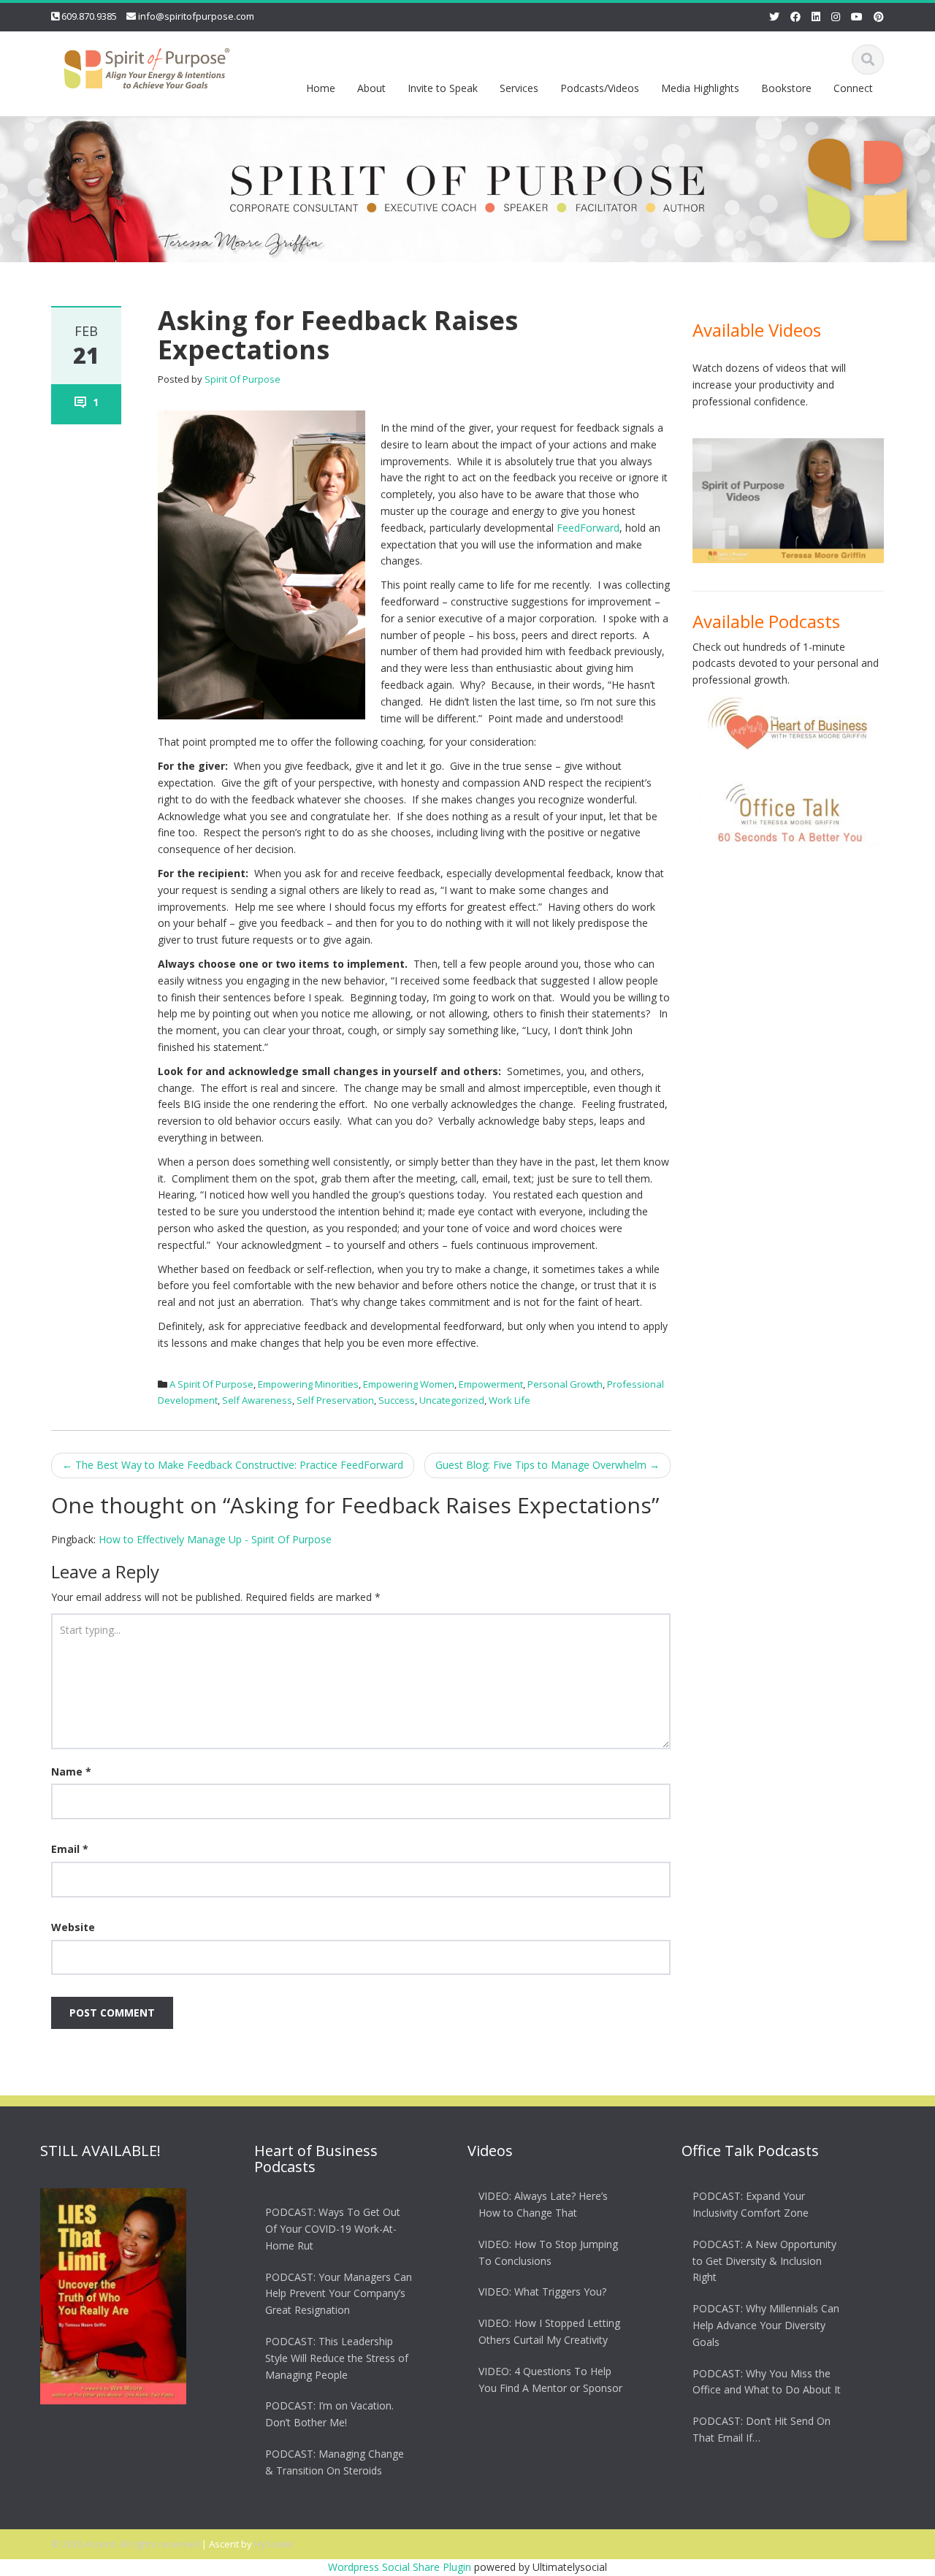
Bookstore (786, 88)
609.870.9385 (89, 16)
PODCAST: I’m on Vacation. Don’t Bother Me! (329, 2415)
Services (519, 88)
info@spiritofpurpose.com (196, 16)
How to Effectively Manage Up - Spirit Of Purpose (215, 1539)
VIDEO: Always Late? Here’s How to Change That (543, 2204)
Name (71, 1772)
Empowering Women (409, 1384)
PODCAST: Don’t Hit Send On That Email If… (762, 2429)
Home (321, 88)
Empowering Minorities (308, 1384)
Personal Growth (565, 1384)
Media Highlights (700, 88)
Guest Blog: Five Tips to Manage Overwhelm (547, 1465)
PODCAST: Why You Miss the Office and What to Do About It (767, 2382)
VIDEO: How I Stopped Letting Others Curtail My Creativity (549, 2331)
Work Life (510, 1400)
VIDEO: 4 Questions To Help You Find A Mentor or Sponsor (550, 2380)
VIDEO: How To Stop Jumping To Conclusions (548, 2252)
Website (73, 1927)
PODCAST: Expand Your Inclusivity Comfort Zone (751, 2204)
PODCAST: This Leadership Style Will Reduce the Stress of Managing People (337, 2358)
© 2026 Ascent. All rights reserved (125, 2544)
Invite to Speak (443, 88)
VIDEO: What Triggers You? (542, 2292)
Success (397, 1400)
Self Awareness (257, 1400)
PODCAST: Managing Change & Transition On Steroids (335, 2462)
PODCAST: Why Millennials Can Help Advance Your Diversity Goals (766, 2325)
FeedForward (588, 528)
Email (70, 1849)
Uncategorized (452, 1400)
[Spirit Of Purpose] (147, 65)
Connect (853, 88)
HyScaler (274, 2544)
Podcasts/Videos (600, 88)
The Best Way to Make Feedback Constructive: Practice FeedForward (233, 1465)
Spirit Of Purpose (243, 379)
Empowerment (491, 1384)
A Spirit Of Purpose (211, 1384)
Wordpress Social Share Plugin (401, 2567)
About (371, 88)
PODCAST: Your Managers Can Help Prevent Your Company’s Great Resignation (339, 2294)
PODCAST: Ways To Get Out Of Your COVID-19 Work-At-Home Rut (333, 2229)
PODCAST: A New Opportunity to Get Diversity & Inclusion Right (764, 2261)
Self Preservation (335, 1400)
